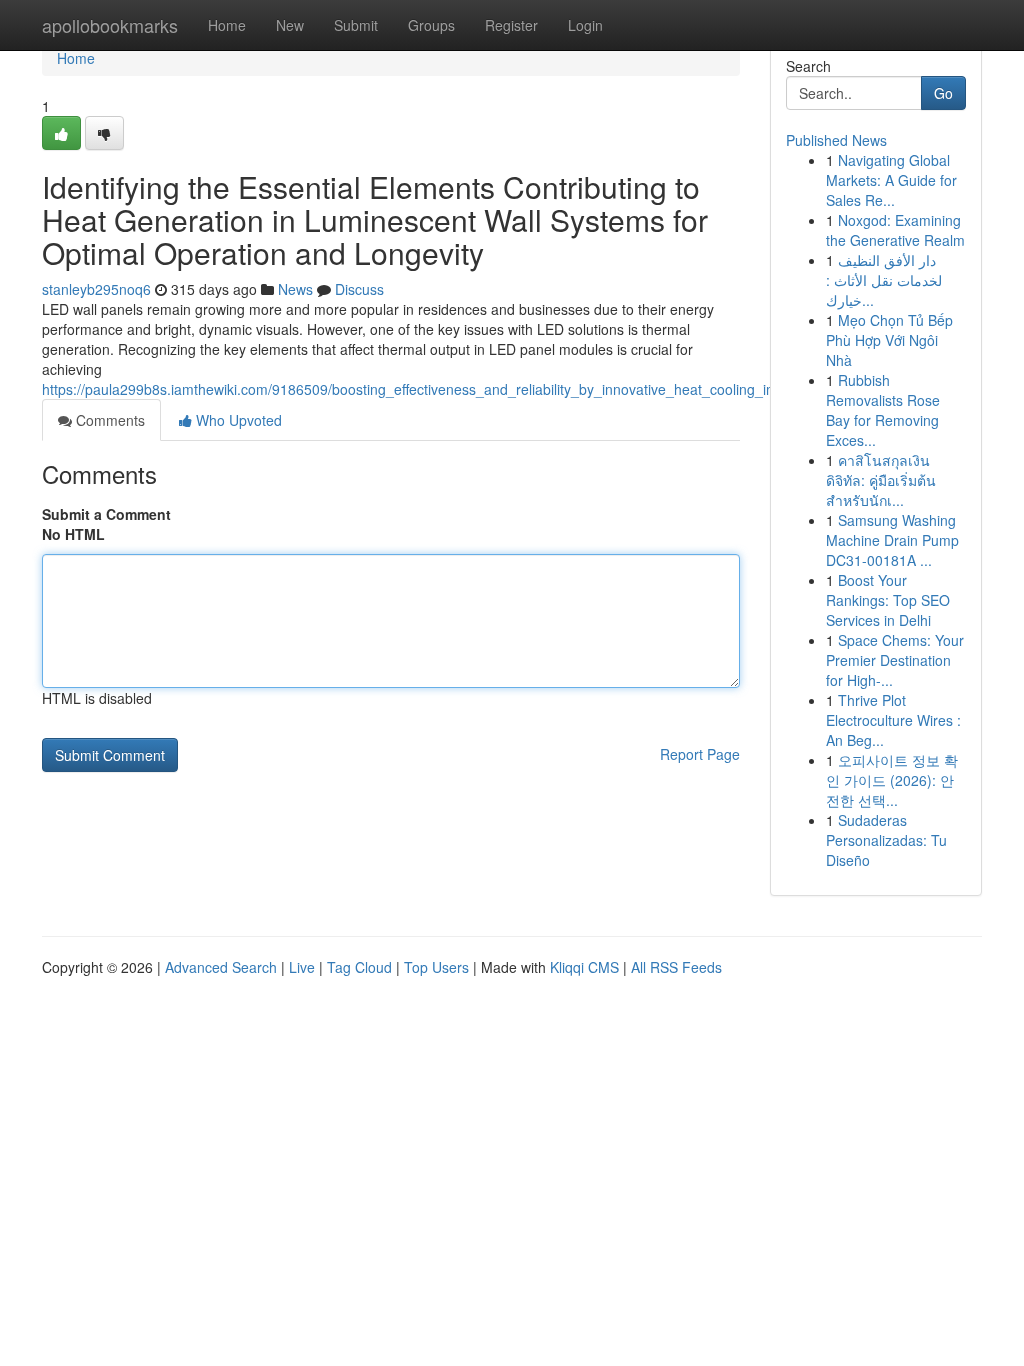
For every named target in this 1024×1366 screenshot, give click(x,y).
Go (943, 93)
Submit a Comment (106, 514)
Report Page (700, 754)
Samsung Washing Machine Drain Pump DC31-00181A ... (892, 540)
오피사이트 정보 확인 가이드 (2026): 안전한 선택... (892, 780)
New (290, 25)
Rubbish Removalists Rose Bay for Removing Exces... (883, 410)
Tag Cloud (359, 967)
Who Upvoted (237, 420)
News (295, 289)
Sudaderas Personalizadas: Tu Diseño (886, 840)
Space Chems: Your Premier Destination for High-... (895, 660)
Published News (836, 140)
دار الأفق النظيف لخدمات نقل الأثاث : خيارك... (884, 280)
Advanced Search (221, 967)
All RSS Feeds (676, 967)
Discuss (359, 289)
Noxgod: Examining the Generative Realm (895, 230)
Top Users (436, 967)
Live (302, 967)
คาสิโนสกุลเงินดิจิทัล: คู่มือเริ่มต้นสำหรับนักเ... (881, 480)
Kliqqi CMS (584, 967)
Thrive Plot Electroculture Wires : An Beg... (893, 720)
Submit (356, 25)
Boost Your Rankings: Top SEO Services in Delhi (888, 600)
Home (227, 25)
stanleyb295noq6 (96, 289)
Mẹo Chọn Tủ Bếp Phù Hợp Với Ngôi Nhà (889, 340)
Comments (108, 420)
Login (585, 25)
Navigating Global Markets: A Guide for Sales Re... (891, 180)
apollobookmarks (110, 25)
